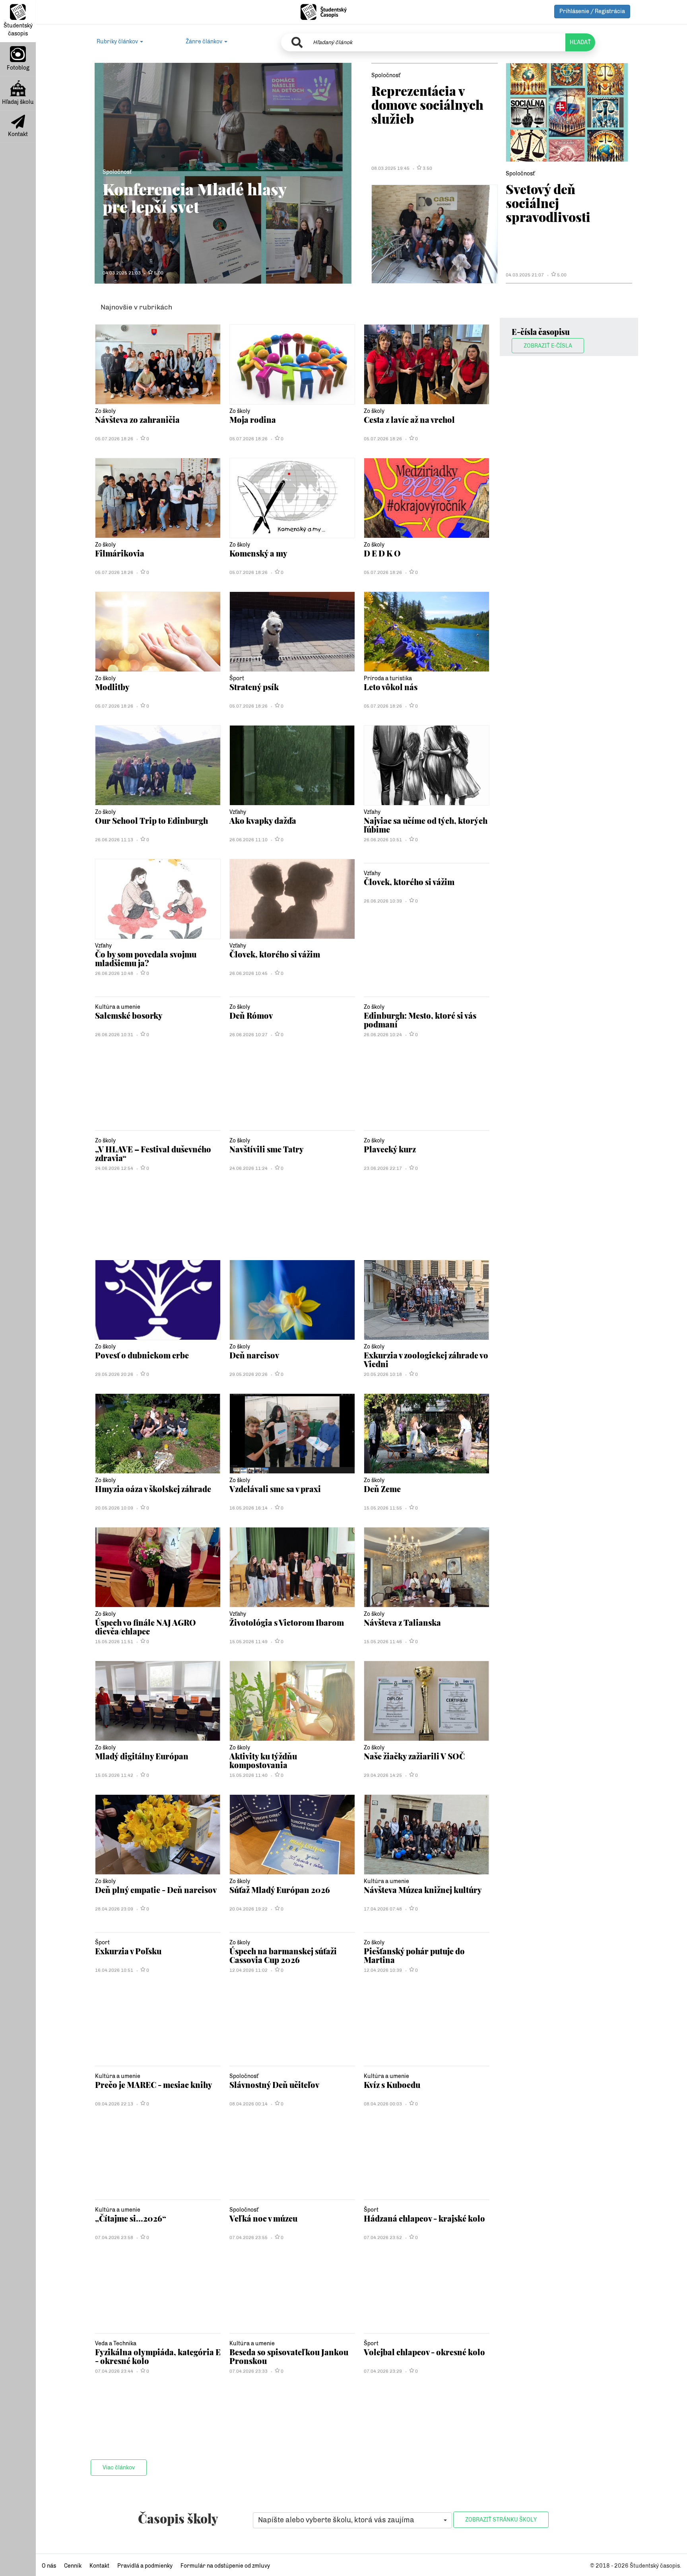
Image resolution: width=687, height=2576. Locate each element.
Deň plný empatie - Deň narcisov (156, 1890)
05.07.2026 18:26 (114, 439)
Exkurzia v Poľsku (128, 1951)
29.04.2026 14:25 (383, 1775)
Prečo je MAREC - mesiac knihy (154, 2085)
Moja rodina (253, 419)
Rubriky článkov (118, 42)
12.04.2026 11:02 (248, 1970)
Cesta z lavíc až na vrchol (409, 419)
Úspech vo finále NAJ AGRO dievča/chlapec (146, 1627)
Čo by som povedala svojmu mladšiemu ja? (146, 958)
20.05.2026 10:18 (383, 1374)
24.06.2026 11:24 (248, 1168)
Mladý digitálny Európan (142, 1756)
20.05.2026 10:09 (114, 1508)
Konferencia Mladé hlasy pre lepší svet (194, 197)
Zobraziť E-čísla (548, 346)
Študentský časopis (18, 30)
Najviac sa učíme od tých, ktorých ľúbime (426, 825)
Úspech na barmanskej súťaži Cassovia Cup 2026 (283, 1955)
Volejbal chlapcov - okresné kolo (424, 2352)
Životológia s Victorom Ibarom (287, 1622)
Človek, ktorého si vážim (275, 954)
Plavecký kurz (390, 1149)
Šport (237, 678)
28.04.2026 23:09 (114, 1909)
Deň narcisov (254, 1355)
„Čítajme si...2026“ (131, 2218)
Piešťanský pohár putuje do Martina (414, 1955)
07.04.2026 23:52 (383, 2237)
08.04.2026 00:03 (383, 2104)
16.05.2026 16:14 (248, 1508)
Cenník (73, 2566)
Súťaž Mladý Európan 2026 (280, 1890)
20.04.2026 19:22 (248, 1909)
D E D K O (382, 553)
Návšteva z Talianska (402, 1622)
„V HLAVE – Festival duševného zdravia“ (153, 1153)
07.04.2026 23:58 (114, 2237)
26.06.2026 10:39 (383, 901)
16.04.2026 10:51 (114, 1970)
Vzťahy (238, 812)
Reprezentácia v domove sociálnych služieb (427, 104)
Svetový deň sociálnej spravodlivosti (548, 203)
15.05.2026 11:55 (383, 1508)
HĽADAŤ (580, 42)
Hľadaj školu (18, 102)
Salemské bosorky (129, 1015)
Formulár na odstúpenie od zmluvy (225, 2566)
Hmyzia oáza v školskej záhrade (153, 1489)
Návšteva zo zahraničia (137, 419)
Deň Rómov (251, 1015)
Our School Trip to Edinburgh (151, 820)
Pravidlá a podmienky (145, 2566)
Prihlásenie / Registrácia (592, 11)
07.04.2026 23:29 (383, 2371)
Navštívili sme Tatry (267, 1149)
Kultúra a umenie (118, 1007)
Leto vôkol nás (391, 687)
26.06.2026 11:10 (248, 840)
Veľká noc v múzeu (263, 2218)
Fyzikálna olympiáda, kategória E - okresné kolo (158, 2356)
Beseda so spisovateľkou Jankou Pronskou (289, 2356)
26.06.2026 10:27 (248, 1035)
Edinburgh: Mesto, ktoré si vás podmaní (420, 1020)
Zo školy (105, 411)
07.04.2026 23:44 (114, 2371)
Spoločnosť (117, 172)
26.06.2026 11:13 (114, 840)
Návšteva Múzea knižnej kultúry (423, 1890)
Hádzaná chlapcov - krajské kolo (424, 2218)
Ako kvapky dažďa (263, 820)
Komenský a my (258, 553)
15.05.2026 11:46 (383, 1642)
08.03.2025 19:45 (390, 168)
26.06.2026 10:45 (248, 973)
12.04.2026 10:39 (383, 1970)
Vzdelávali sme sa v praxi (275, 1489)
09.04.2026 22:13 (114, 2104)
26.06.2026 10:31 (114, 1035)
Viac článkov (119, 2468)
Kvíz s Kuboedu (392, 2085)
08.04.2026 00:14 (248, 2104)
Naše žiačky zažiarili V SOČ (414, 1756)
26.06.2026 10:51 (383, 840)
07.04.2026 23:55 (248, 2237)
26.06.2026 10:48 (114, 973)
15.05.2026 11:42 (114, 1775)
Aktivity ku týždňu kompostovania (263, 1760)
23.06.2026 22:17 (383, 1168)
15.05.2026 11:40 (248, 1775)
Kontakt (18, 134)
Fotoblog (18, 68)
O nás (49, 2566)
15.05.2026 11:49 (248, 1642)
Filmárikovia (120, 553)
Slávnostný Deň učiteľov (274, 2085)
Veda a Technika (116, 2343)
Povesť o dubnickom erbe (142, 1355)
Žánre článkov (205, 42)
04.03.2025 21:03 (122, 273)
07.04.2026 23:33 (248, 2371)
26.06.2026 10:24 (383, 1035)
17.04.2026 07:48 (383, 1909)
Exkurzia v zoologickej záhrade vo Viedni (426, 1359)
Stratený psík (254, 687)
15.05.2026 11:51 (114, 1642)
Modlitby (112, 687)
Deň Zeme (382, 1489)
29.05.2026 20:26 (114, 1374)
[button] (352, 2520)
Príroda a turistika (388, 678)
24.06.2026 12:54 (114, 1168)
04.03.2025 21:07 (525, 275)
